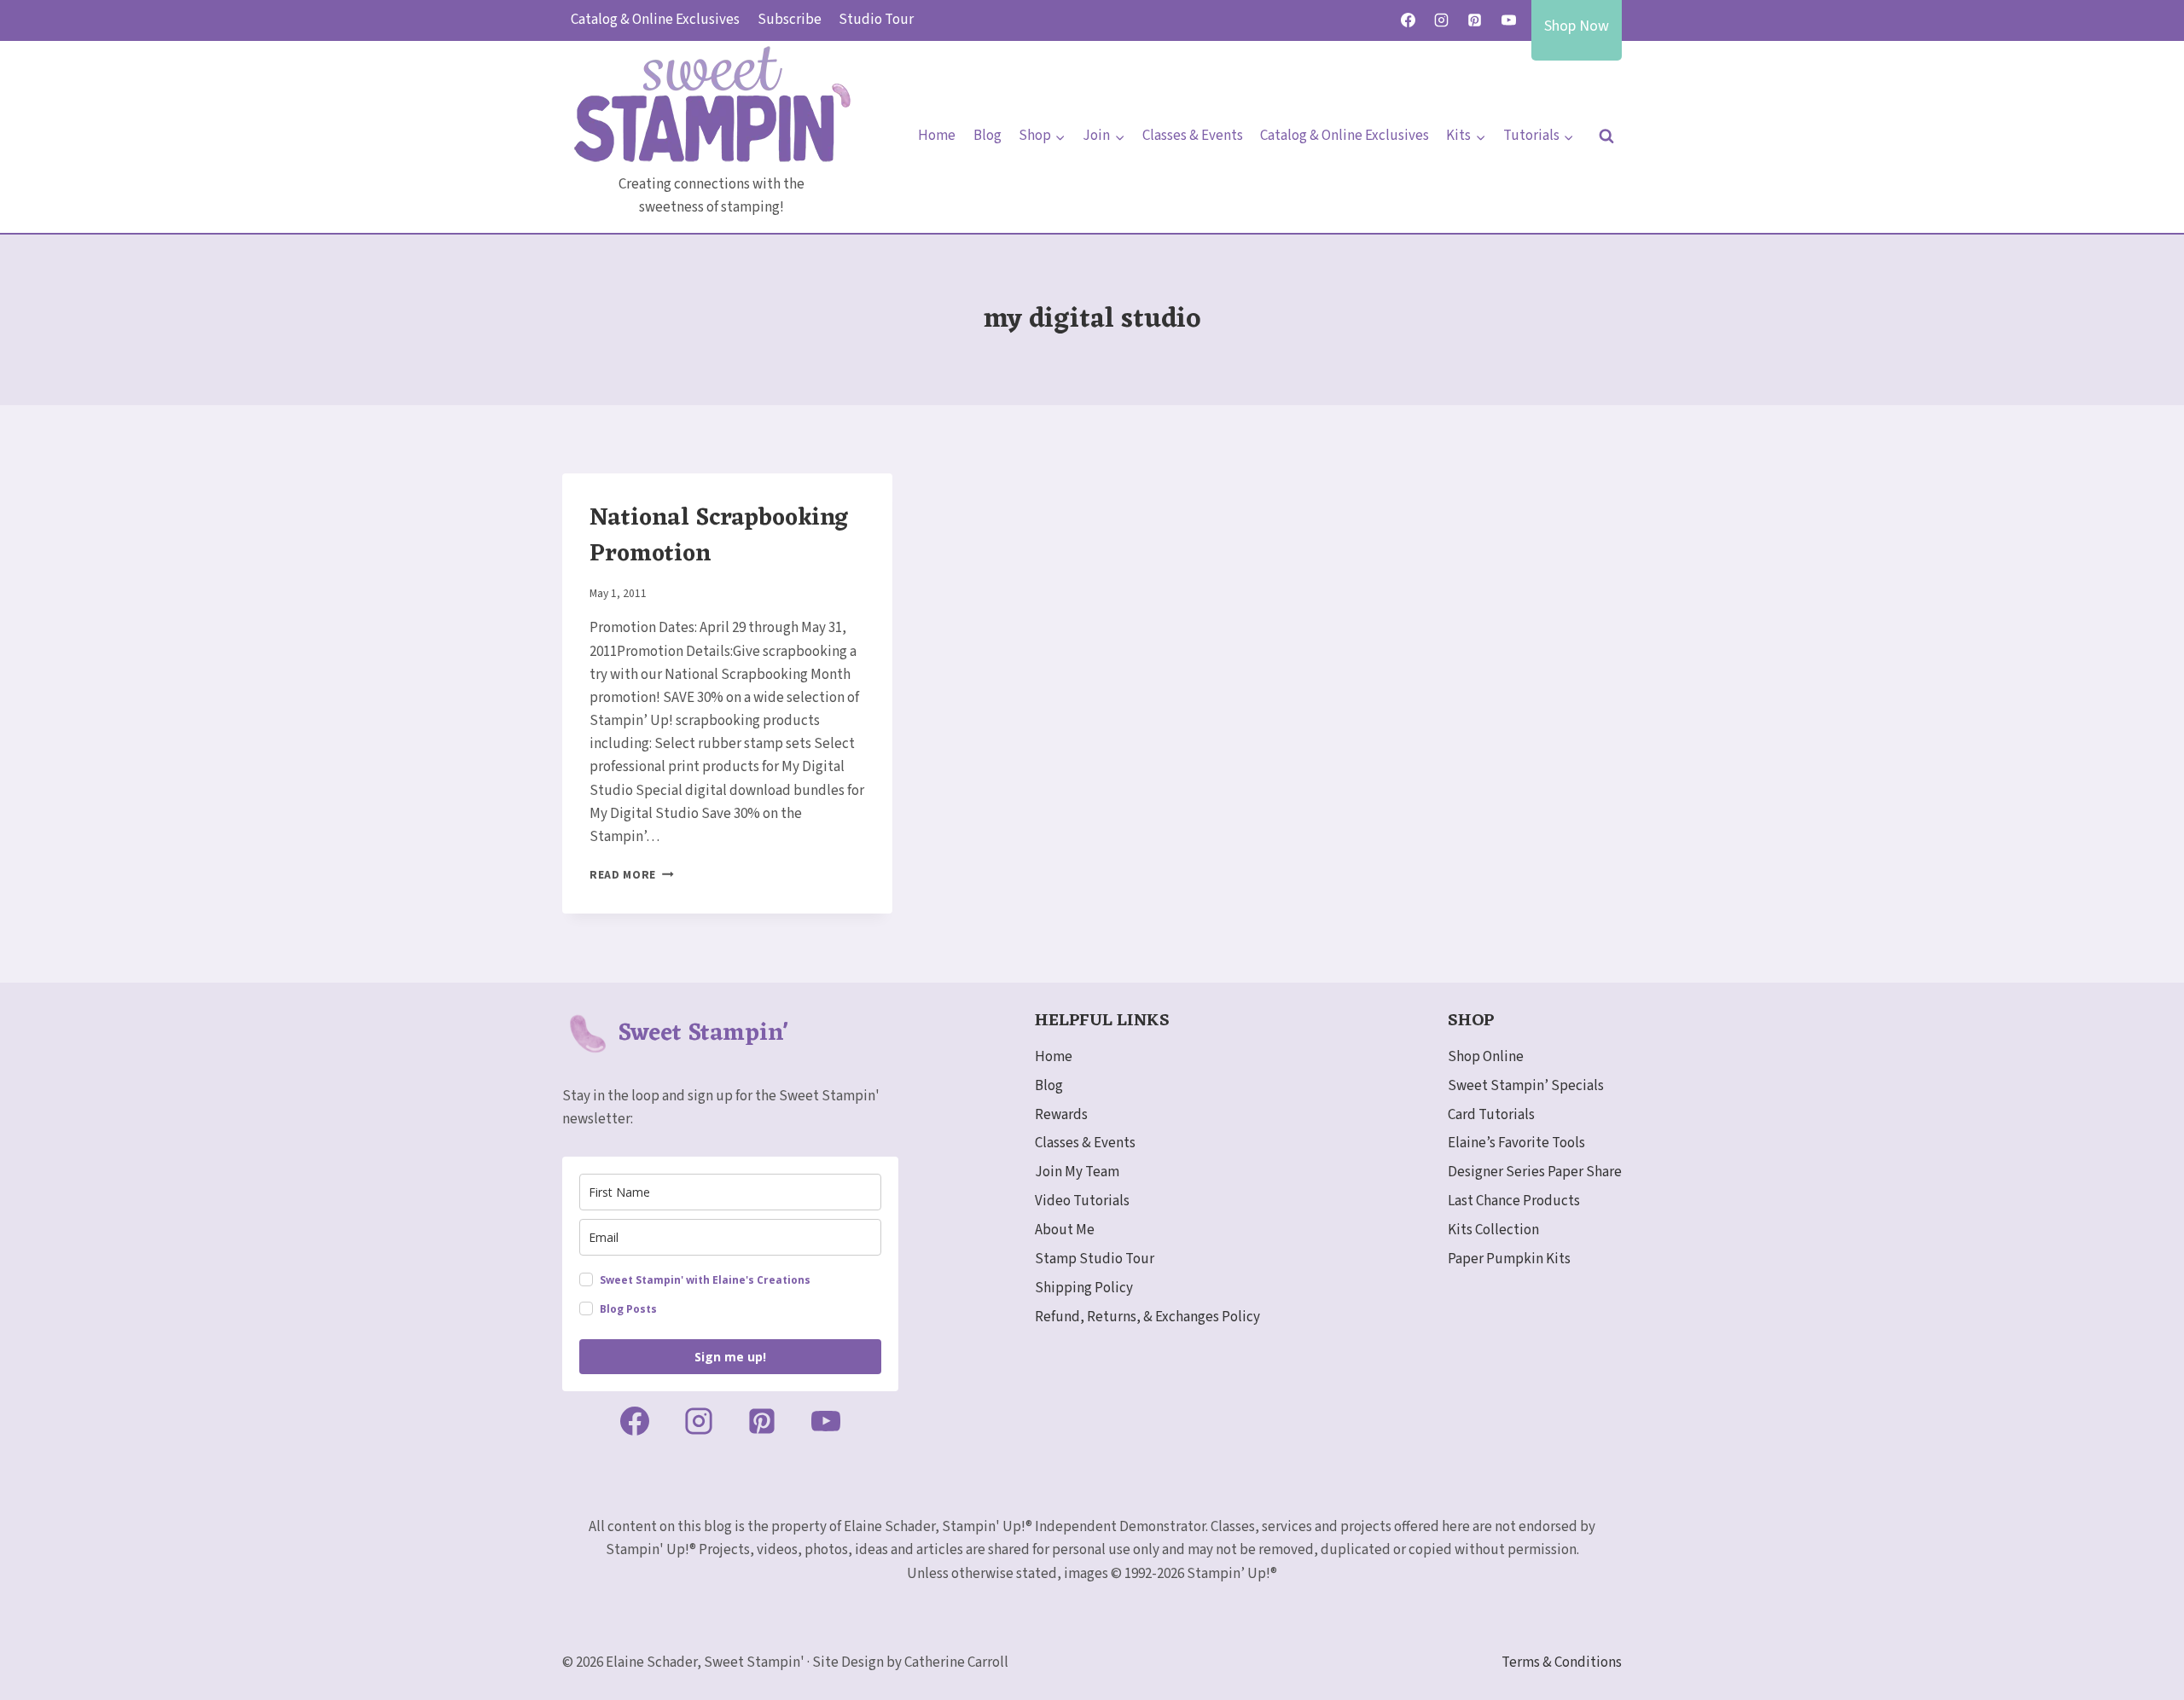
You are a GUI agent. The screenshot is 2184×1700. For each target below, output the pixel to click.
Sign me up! (730, 1357)
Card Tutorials (1491, 1115)
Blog (987, 136)
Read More (632, 875)
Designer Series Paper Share (1535, 1172)
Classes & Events (1193, 136)
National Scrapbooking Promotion (719, 537)
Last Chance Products (1514, 1201)
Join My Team (1077, 1172)
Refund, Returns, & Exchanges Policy (1147, 1317)
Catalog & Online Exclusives (655, 20)
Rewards (1061, 1115)
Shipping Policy (1084, 1288)
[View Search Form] (1606, 136)
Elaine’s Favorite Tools (1516, 1143)
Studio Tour (876, 20)
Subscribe (790, 20)
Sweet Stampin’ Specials (1526, 1086)
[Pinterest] (1475, 20)
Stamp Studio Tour (1095, 1259)
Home (937, 136)
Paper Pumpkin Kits (1509, 1259)
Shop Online (1486, 1057)
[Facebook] (1409, 20)
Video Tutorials (1082, 1201)
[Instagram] (1442, 20)
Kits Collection (1493, 1230)
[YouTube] (1508, 20)
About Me (1065, 1230)
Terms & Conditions (1562, 1662)
